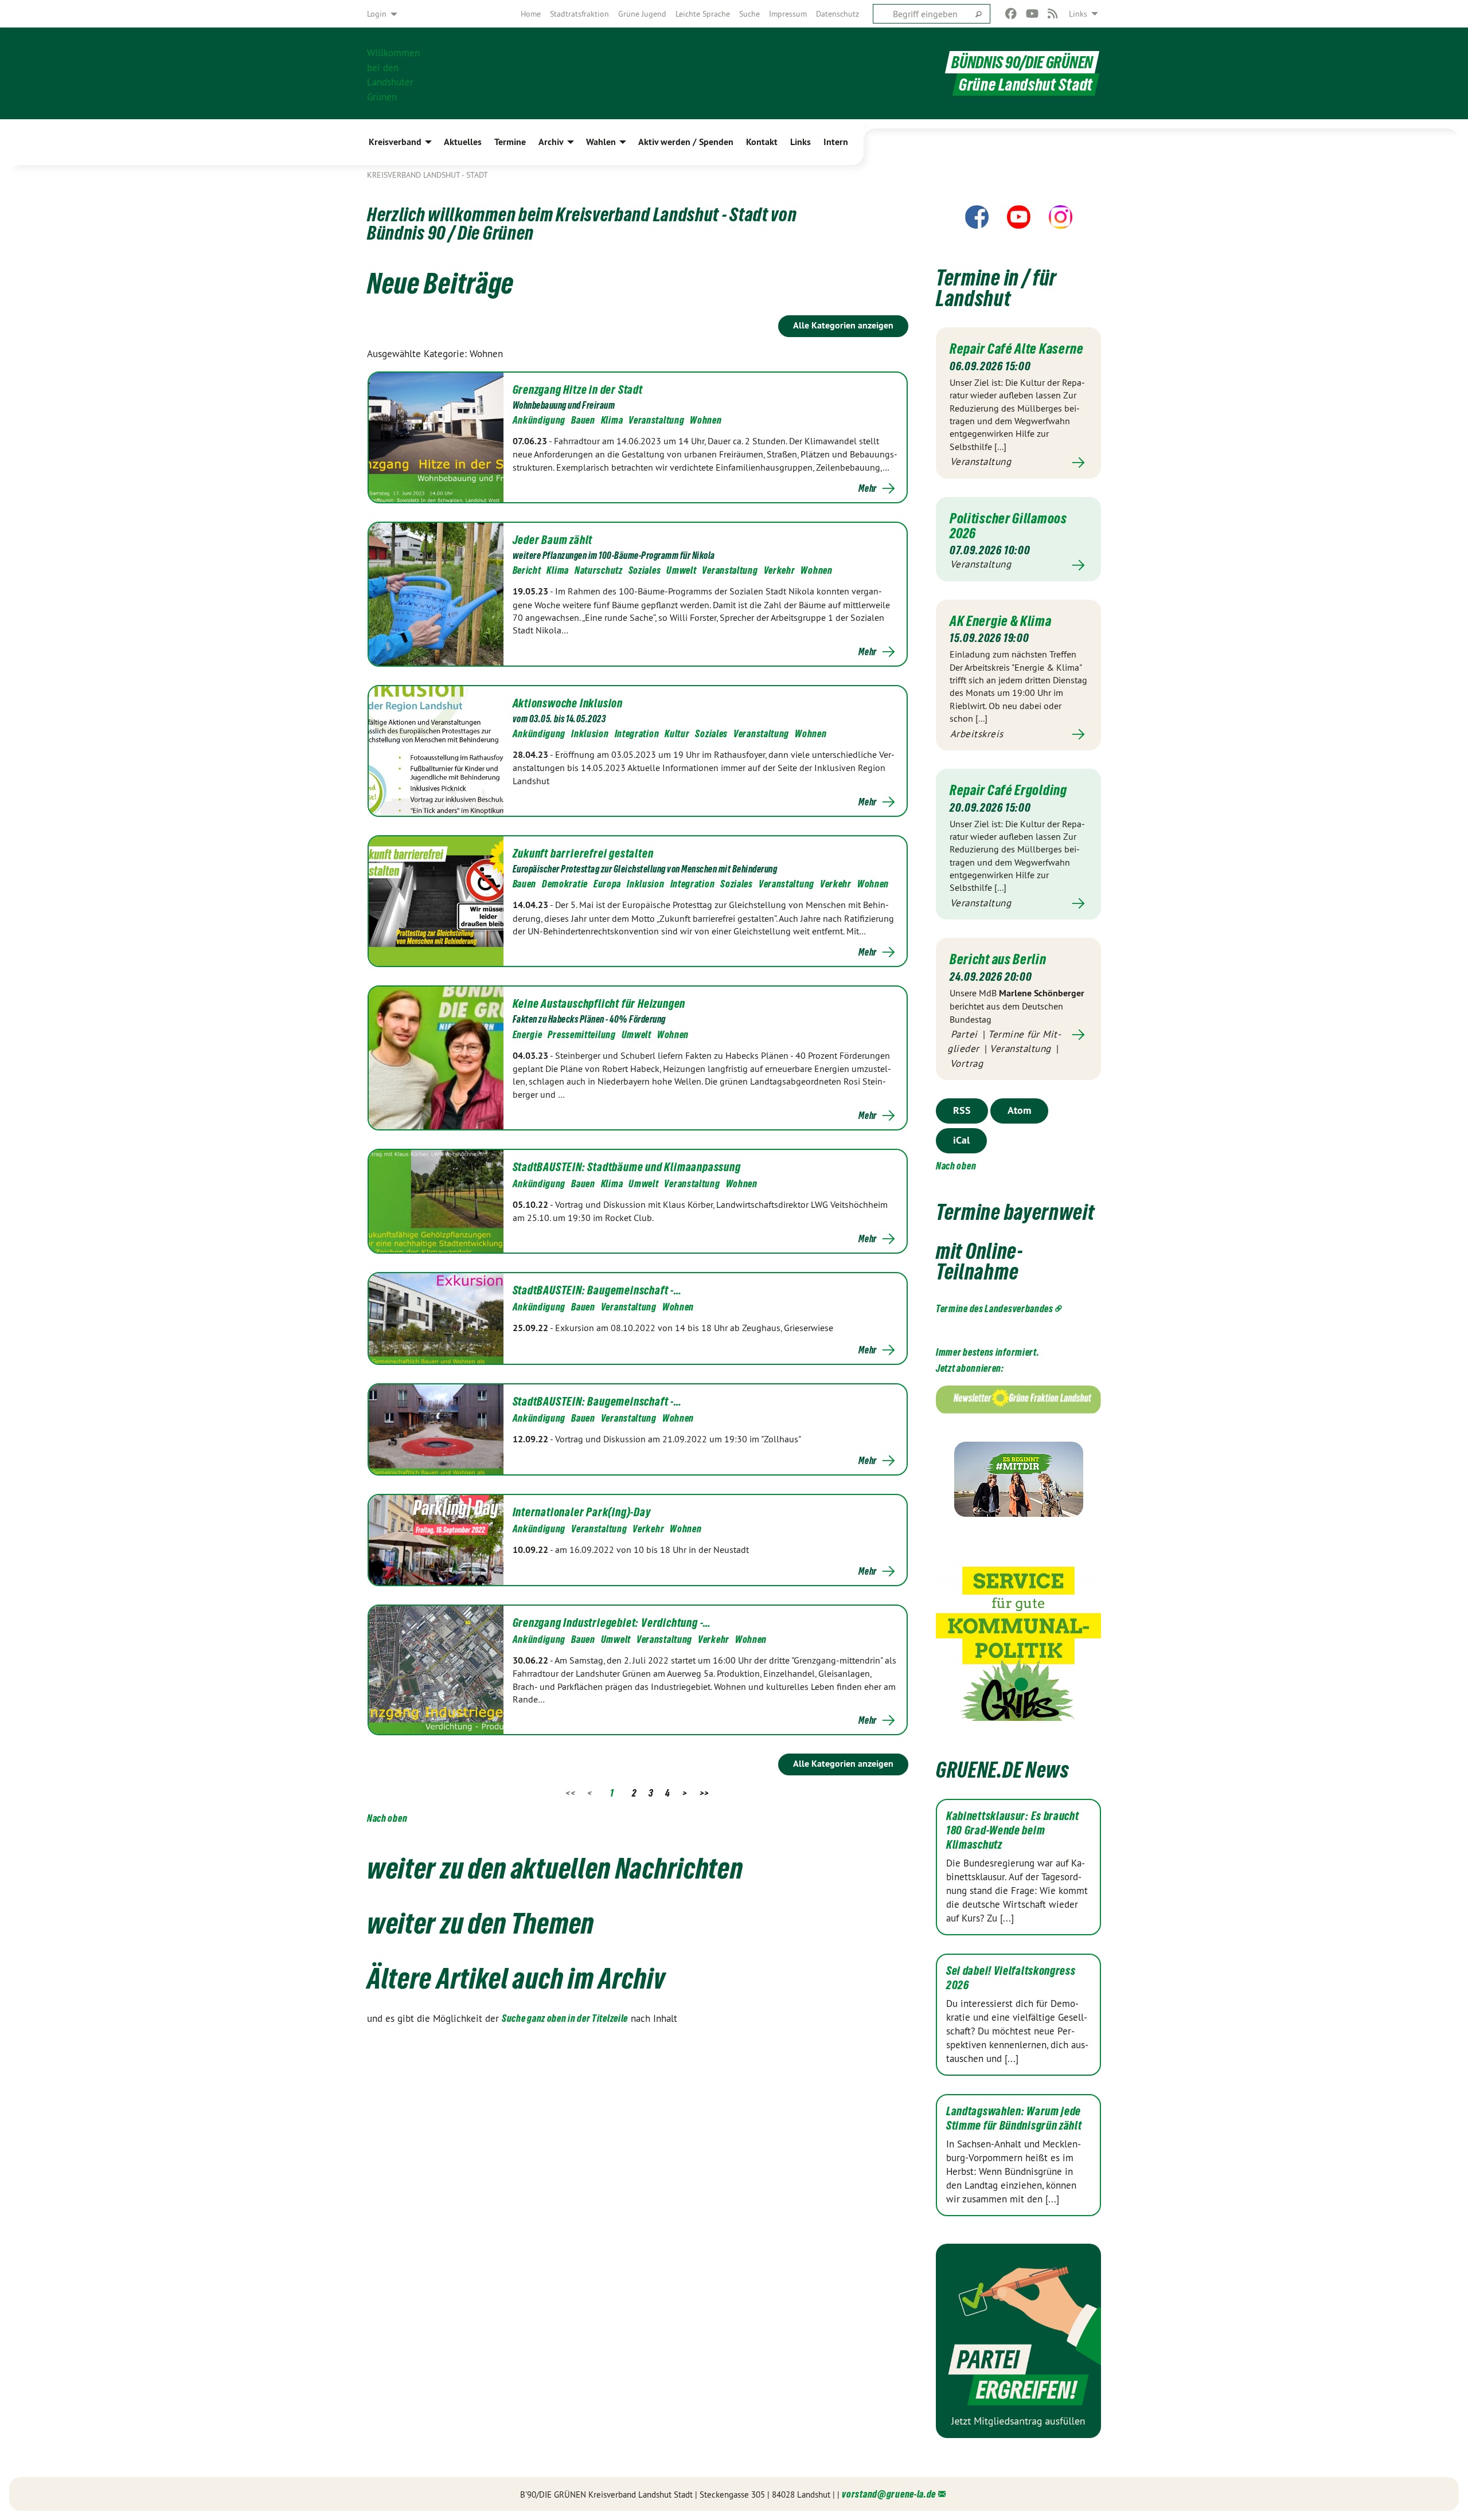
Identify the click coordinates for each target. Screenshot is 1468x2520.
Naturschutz (599, 570)
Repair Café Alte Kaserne (1017, 349)
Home (531, 14)
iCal (961, 1140)
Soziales (645, 570)
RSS (962, 1110)
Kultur (677, 733)
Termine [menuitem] (510, 142)
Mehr (868, 488)
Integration (637, 733)
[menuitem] (531, 14)
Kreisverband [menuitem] (395, 142)
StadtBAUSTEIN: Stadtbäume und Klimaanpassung (627, 1167)
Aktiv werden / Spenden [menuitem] (686, 142)
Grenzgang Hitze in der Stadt (578, 390)
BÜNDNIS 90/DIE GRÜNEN (1022, 62)
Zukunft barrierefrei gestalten (583, 854)
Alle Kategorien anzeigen (843, 325)
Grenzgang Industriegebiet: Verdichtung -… (612, 1623)
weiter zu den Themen (481, 1923)
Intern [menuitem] (836, 142)
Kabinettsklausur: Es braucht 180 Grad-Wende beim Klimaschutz (1013, 1830)
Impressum (788, 14)
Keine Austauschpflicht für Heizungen (599, 1004)
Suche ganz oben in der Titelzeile (565, 2018)
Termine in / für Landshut (996, 288)
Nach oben (387, 1818)
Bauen (583, 420)
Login (377, 14)
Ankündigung (539, 420)
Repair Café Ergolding (1008, 790)
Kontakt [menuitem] (762, 142)
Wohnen (706, 420)
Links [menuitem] (1078, 14)
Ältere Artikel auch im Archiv (516, 1978)
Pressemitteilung (581, 1034)
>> (704, 1793)
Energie (528, 1034)
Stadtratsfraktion (579, 14)
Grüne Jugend (642, 14)
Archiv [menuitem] (551, 142)
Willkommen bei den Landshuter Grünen (393, 74)
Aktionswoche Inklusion (568, 703)
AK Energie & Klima (1001, 621)
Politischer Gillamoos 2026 (1008, 526)
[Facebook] (1011, 14)
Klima (612, 420)
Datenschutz (838, 14)
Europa (607, 884)
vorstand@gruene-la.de (889, 2494)
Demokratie (565, 884)
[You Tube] (1032, 14)
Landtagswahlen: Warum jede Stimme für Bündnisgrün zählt (1014, 2118)
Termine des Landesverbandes (995, 1308)
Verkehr (780, 570)
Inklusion (590, 733)
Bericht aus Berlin (998, 959)
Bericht (527, 570)
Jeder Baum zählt (553, 540)
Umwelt (681, 570)
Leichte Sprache (703, 14)
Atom (1019, 1110)
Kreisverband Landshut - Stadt (427, 175)
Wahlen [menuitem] (601, 142)
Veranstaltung (656, 420)
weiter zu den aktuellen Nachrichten (555, 1868)
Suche (749, 14)
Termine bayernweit (1015, 1212)
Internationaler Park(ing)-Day (582, 1512)
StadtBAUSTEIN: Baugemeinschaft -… (597, 1290)
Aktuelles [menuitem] (463, 142)
